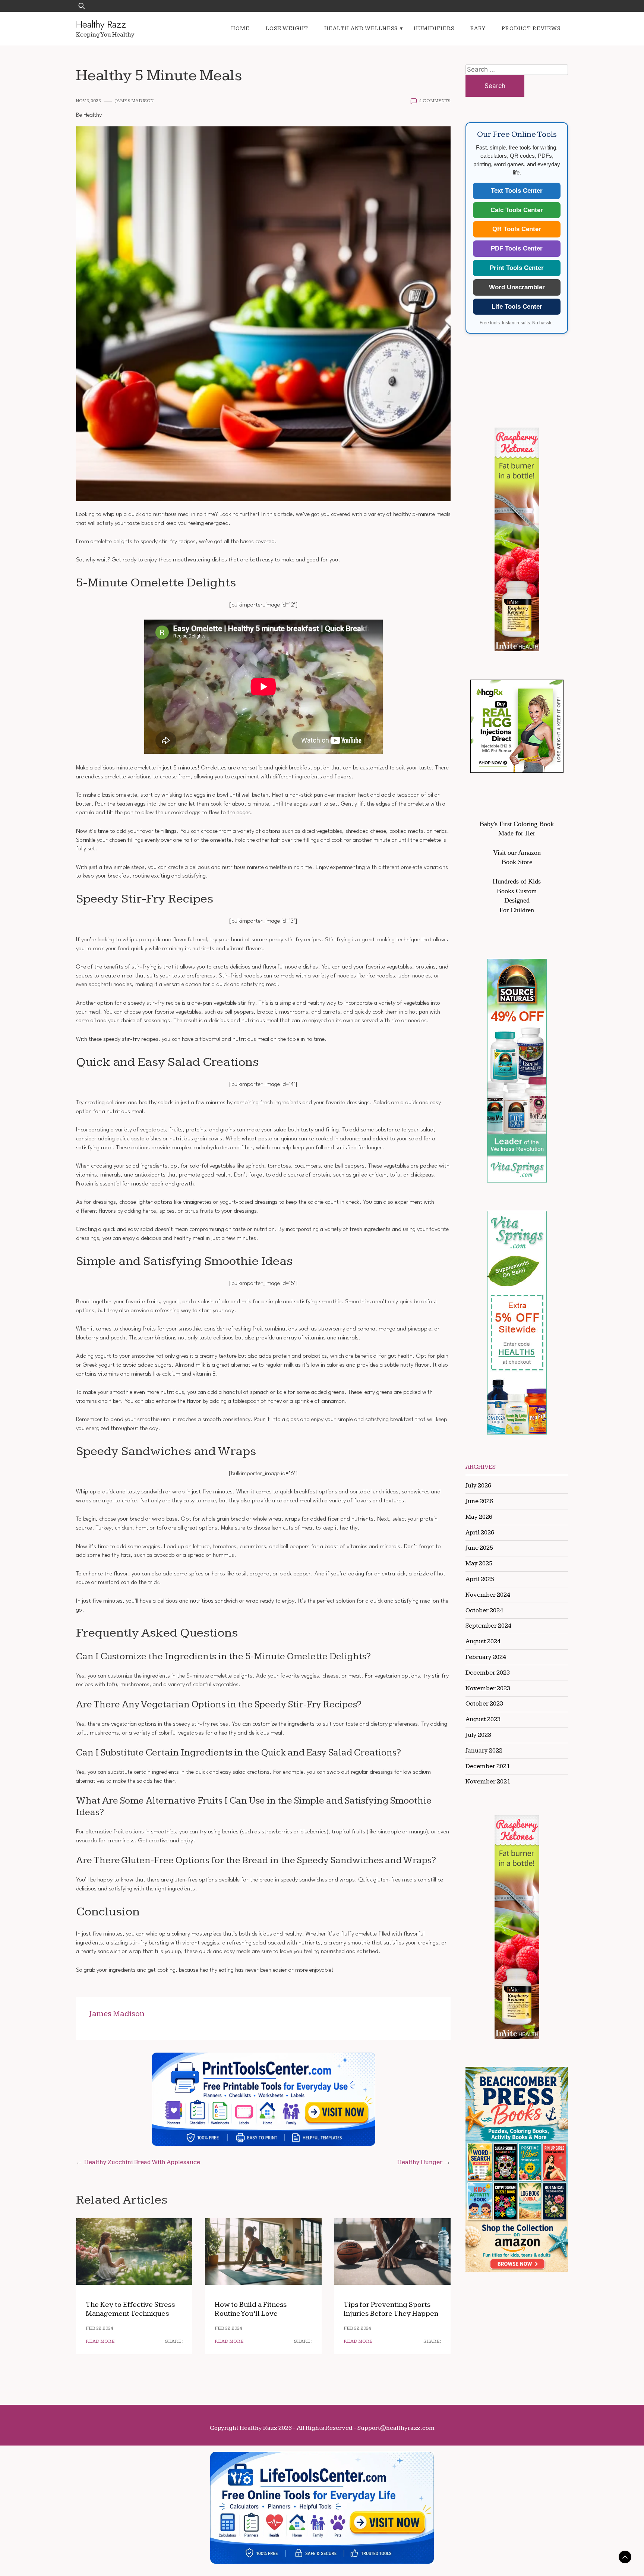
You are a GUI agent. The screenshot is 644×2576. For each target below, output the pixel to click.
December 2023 (488, 1673)
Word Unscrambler (517, 287)
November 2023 (488, 1688)
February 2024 (486, 1657)
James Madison (134, 101)
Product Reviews (531, 29)
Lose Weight (287, 29)
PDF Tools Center (517, 248)
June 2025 (479, 1548)
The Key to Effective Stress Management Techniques (130, 2309)
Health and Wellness (361, 29)
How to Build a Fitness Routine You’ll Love (251, 2309)
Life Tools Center (517, 307)
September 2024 (488, 1626)
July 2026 (478, 1486)
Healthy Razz (101, 24)
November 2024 (488, 1595)
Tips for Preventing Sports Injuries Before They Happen (391, 2309)
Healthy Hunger (420, 2162)
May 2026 (479, 1517)
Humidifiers (434, 29)
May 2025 (479, 1563)
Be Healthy (89, 115)
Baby (478, 29)
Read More (100, 2341)
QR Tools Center (517, 229)
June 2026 (479, 1501)
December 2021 (488, 1766)
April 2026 (480, 1533)
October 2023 (484, 1704)
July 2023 (478, 1735)
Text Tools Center (517, 191)
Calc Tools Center (517, 210)
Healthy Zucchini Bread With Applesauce (142, 2162)
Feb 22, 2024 (100, 2328)
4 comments (435, 101)
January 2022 (484, 1751)
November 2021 (488, 1782)
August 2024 (483, 1641)
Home (240, 29)
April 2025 (480, 1579)
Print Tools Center (517, 268)
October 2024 (484, 1610)
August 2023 (483, 1719)
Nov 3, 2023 (89, 101)
